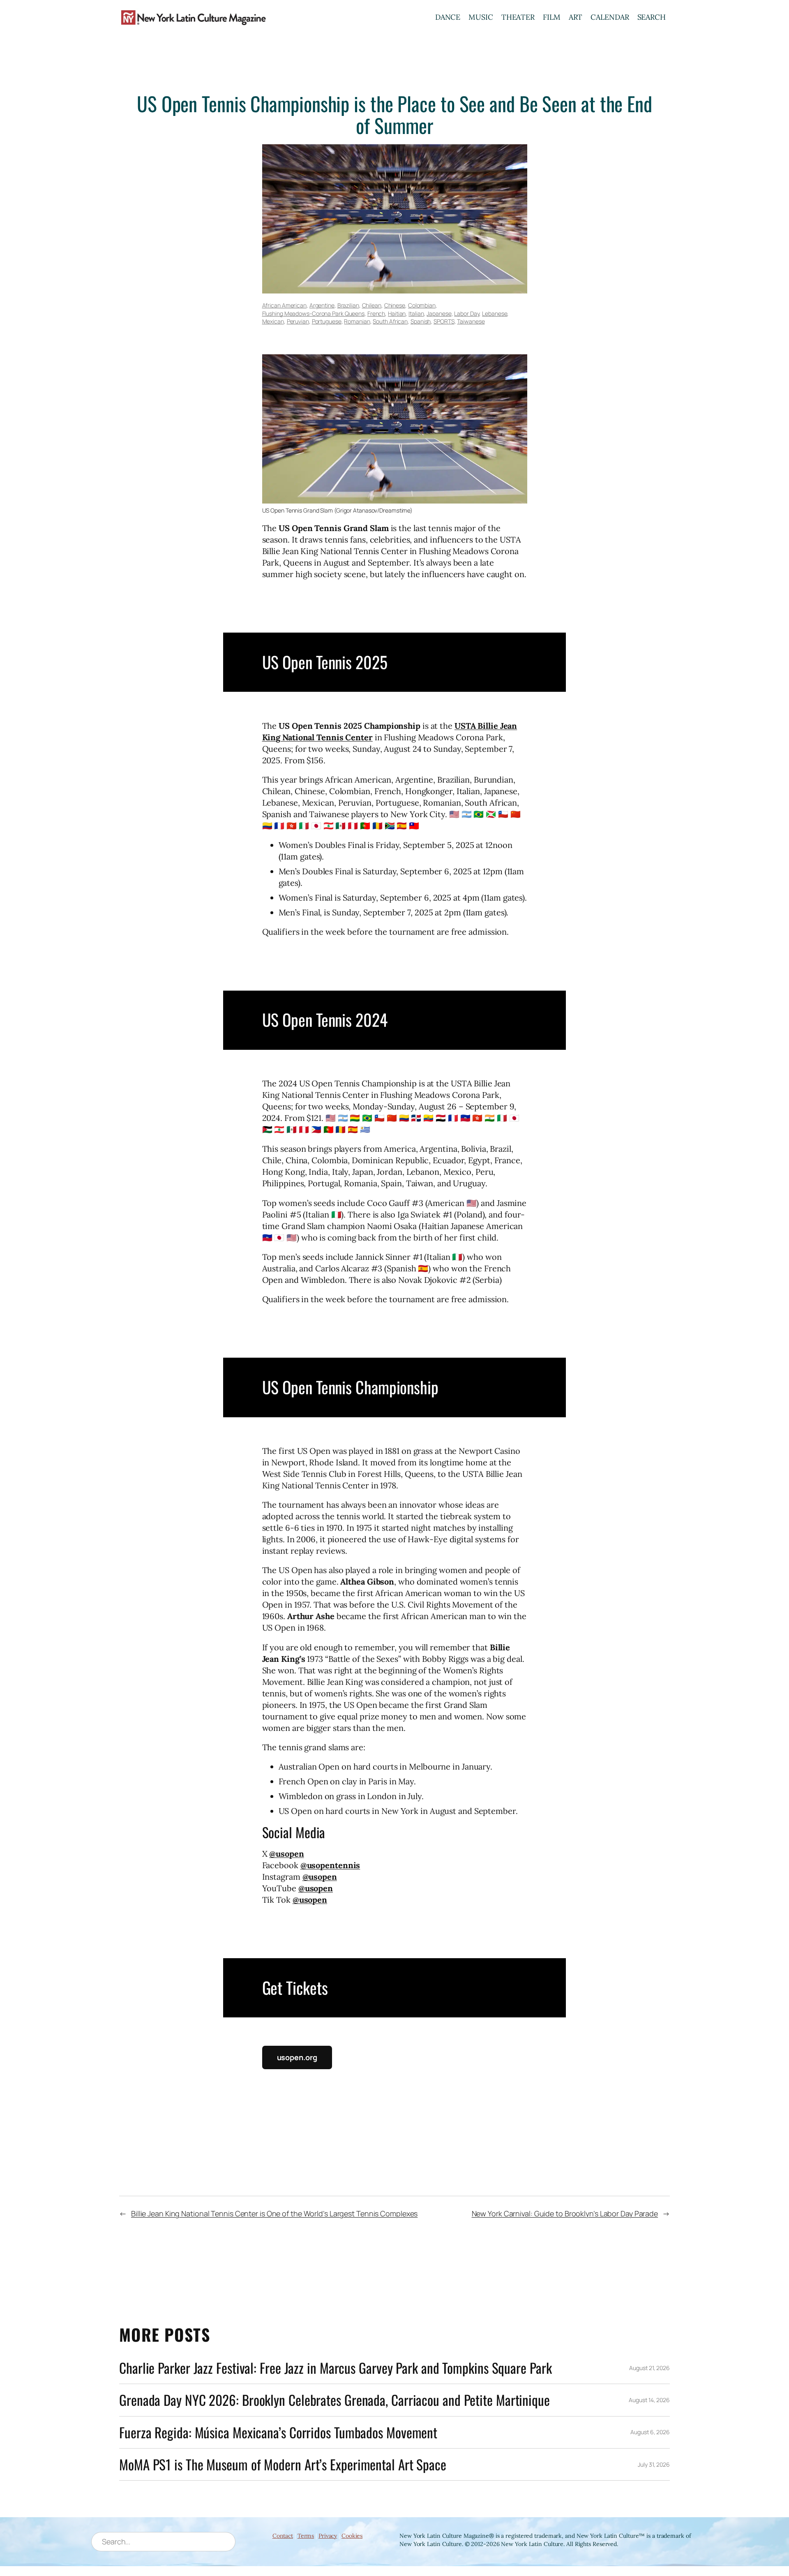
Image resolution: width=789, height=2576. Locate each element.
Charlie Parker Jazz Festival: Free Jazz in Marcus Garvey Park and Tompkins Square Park (335, 2368)
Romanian (357, 321)
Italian (416, 313)
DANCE (448, 17)
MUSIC (481, 17)
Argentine (322, 305)
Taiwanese (471, 321)
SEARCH (652, 17)
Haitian (397, 313)
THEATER (518, 17)
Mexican (273, 321)
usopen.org (297, 2057)
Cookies (352, 2536)
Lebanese (495, 313)
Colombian (422, 305)
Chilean (372, 305)
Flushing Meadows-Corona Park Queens (314, 313)
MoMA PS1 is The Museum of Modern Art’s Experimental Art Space (283, 2464)
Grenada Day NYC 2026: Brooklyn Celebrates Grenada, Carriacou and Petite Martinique (335, 2400)
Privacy (328, 2536)
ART (576, 17)
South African (390, 321)
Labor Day (467, 313)
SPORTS (444, 321)
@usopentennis (330, 1865)
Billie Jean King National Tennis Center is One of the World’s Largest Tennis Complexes (274, 2213)
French (376, 313)
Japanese (439, 313)
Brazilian (348, 305)
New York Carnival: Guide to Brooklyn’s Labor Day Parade (565, 2213)
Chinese (395, 305)
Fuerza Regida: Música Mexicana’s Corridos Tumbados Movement (278, 2432)
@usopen (286, 1854)
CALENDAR (610, 17)
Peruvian (298, 321)
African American (284, 305)
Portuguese (327, 321)
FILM (552, 17)
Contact (283, 2536)
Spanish (421, 321)
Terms (306, 2536)
